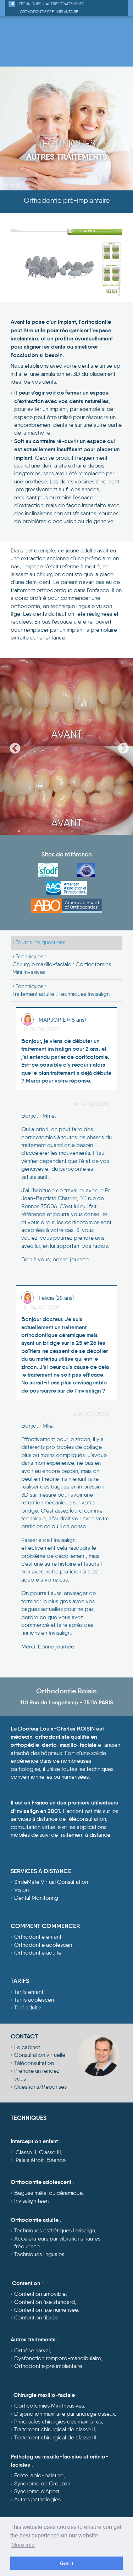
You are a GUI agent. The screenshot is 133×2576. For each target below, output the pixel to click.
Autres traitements (65, 4)
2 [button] (29, 831)
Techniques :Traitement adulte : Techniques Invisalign (61, 990)
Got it (67, 2563)
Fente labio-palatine (39, 2475)
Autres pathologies (37, 2499)
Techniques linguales (39, 2254)
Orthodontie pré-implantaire (49, 12)
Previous (12, 746)
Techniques (30, 4)
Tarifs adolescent (35, 2000)
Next (121, 746)
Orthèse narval (32, 2350)
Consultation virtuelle (40, 2055)
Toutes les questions (40, 942)
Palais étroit (30, 2160)
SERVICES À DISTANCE (41, 1871)
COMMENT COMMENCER (45, 1926)
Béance (56, 2160)
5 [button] (61, 831)
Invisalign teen (31, 2201)
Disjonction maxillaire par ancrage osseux (65, 2414)
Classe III (50, 2152)
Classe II (26, 2152)
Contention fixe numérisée (46, 2310)
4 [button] (51, 831)
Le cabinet (27, 2047)
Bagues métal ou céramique (48, 2193)
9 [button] (104, 831)
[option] (66, 746)
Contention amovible (40, 2294)
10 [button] (115, 831)
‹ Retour (10, 185)
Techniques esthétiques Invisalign (55, 2230)
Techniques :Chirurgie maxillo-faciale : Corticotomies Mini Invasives (62, 964)
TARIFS (20, 1981)
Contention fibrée (36, 2317)
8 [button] (93, 831)
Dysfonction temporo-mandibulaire (58, 2358)
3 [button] (40, 831)
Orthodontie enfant (38, 1937)
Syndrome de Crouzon (42, 2483)
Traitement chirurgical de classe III (55, 2437)
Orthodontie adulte (38, 1953)
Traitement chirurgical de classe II (55, 2429)
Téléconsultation (34, 2063)
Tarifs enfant (29, 1992)
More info (23, 2545)
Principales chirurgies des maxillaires (58, 2422)
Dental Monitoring (36, 1898)
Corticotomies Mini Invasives (49, 2406)
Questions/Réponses (40, 2087)
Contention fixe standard (45, 2302)
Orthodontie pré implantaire (48, 2366)
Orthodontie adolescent (44, 1945)
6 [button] (72, 831)
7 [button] (83, 831)
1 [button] (19, 831)
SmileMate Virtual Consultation (51, 1882)
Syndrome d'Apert (37, 2491)
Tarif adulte (27, 2007)
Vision (21, 1890)
